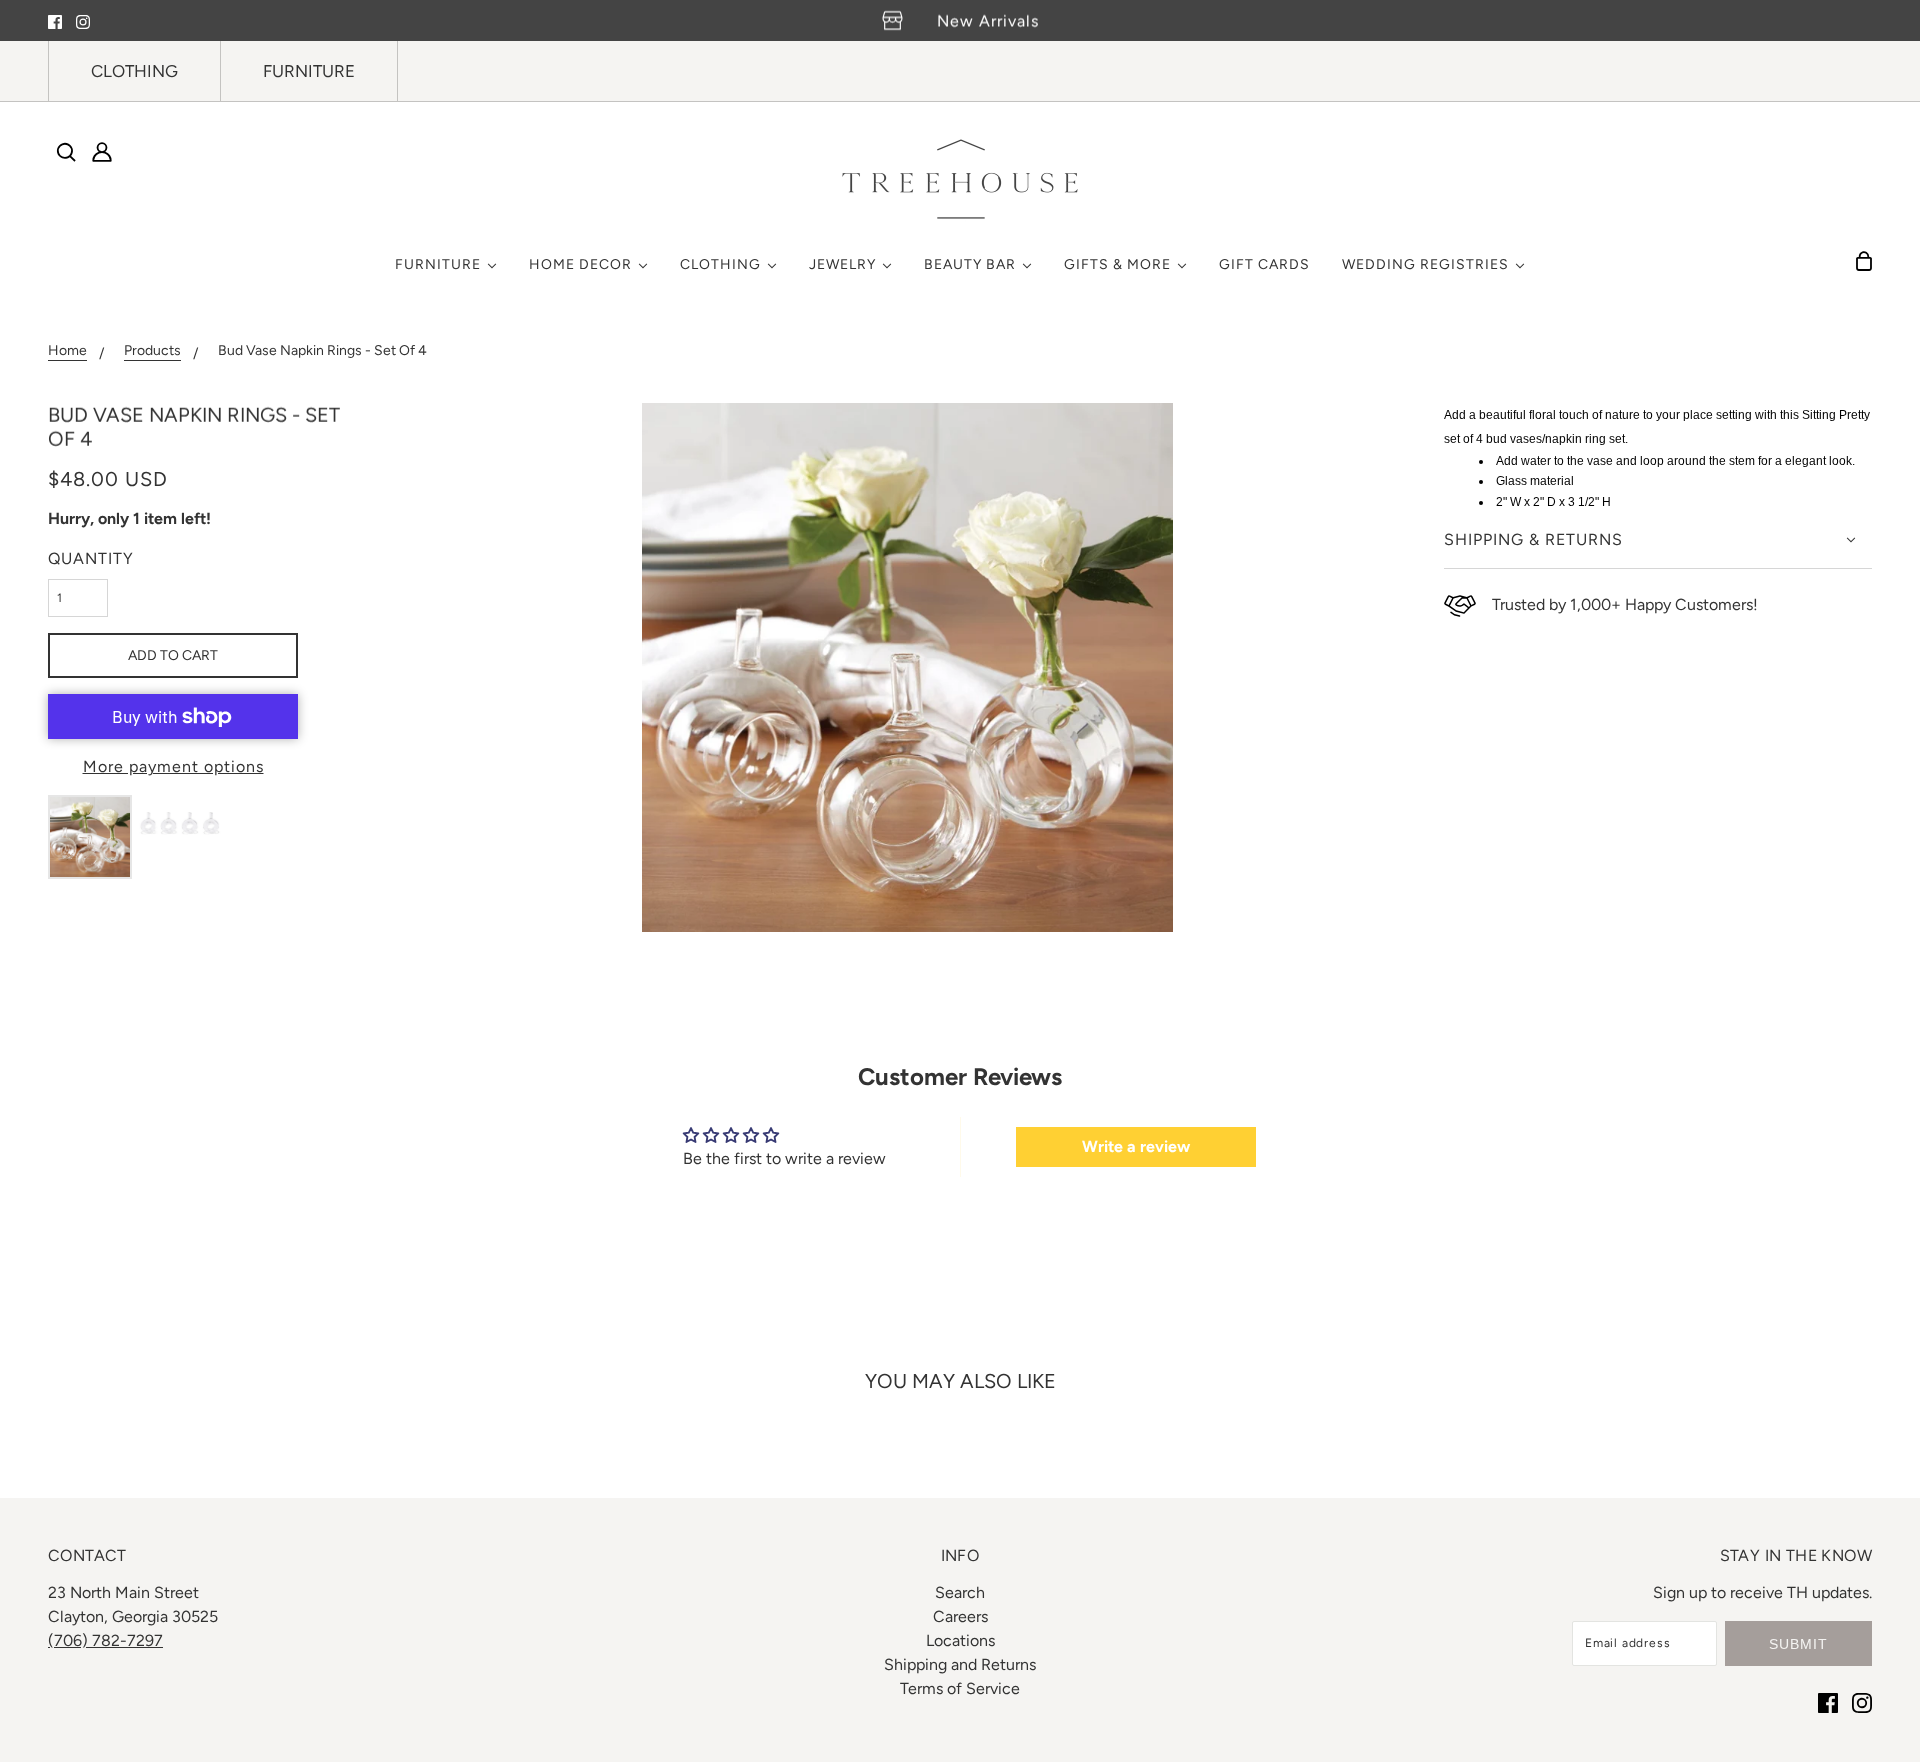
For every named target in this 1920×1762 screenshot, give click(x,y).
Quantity (91, 558)
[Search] (66, 152)
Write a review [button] (1136, 1146)
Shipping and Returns (960, 1664)
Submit (1798, 1644)
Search (960, 1592)
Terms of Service (960, 1688)
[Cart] (1864, 261)
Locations (960, 1640)
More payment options (173, 766)
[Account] (102, 152)
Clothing (134, 71)
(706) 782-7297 (105, 1640)
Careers (960, 1616)
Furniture (309, 71)
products (152, 351)
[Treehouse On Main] (960, 179)
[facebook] (55, 21)
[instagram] (83, 21)
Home (67, 351)
